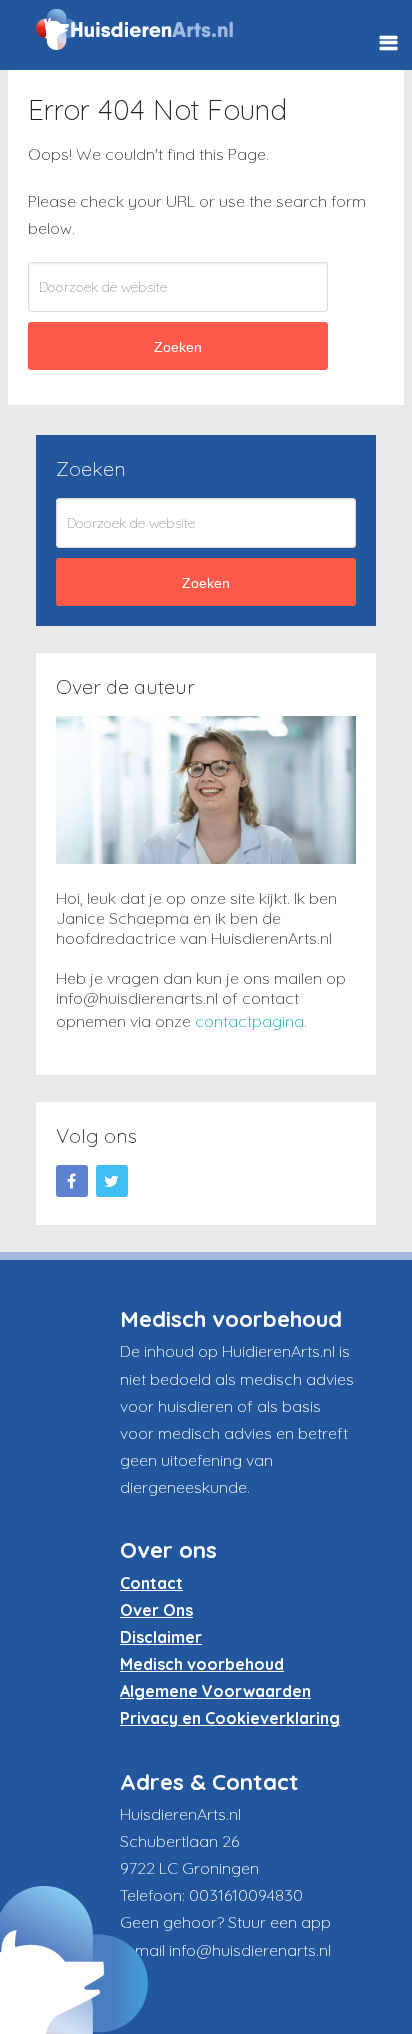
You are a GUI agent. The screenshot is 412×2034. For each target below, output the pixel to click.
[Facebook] (72, 1181)
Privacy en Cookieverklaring (230, 1718)
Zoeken (178, 347)
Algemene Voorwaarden (215, 1691)
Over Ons (156, 1610)
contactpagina (249, 1021)
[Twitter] (112, 1181)
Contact (151, 1583)
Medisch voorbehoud (202, 1664)
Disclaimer (161, 1637)
